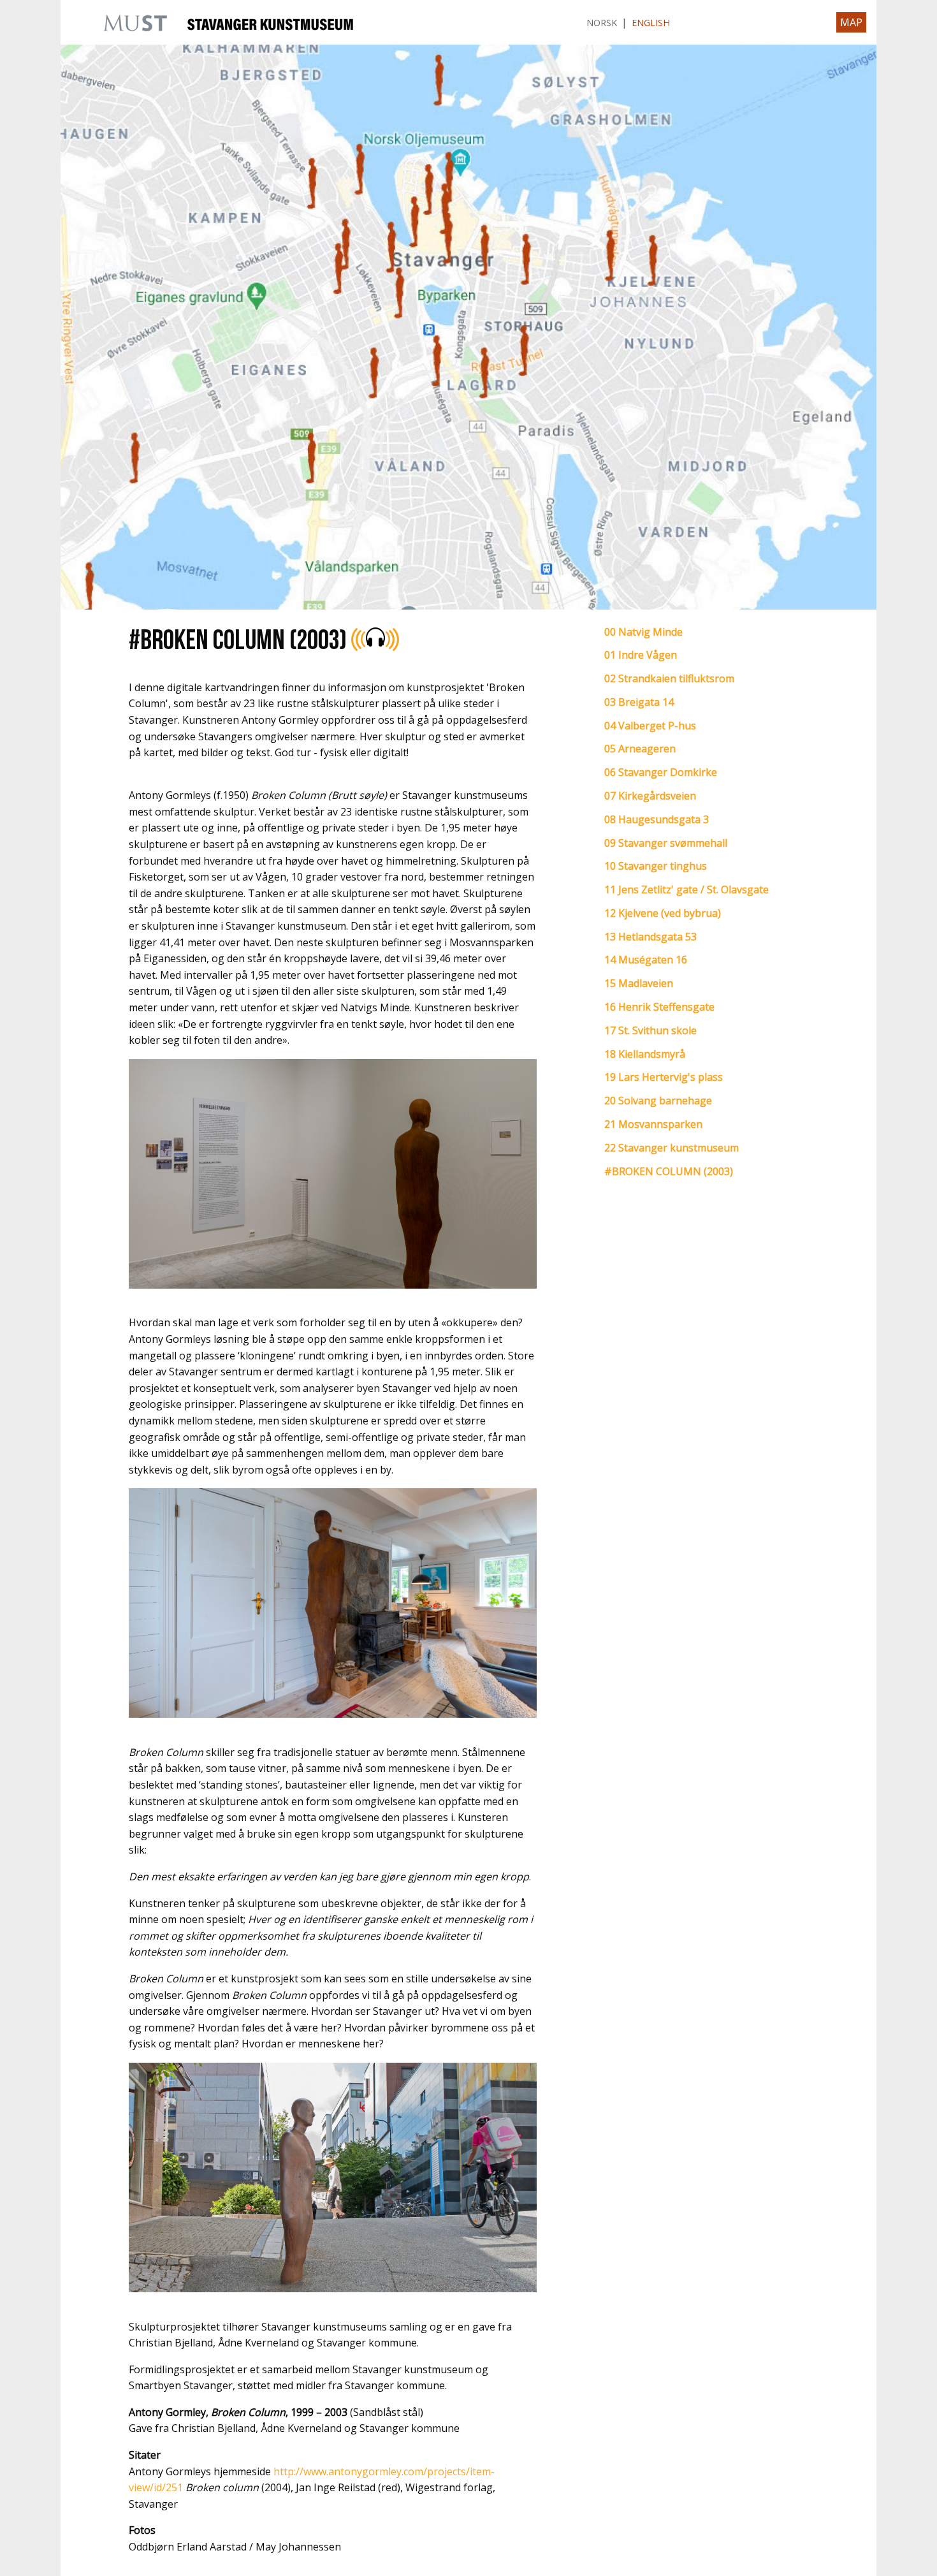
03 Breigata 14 (639, 702)
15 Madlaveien (639, 983)
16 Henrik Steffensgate (659, 1007)
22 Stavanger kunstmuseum (672, 1148)
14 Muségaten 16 (646, 960)
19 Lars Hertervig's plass (664, 1077)
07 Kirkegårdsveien (650, 796)
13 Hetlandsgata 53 (650, 937)
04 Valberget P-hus (650, 726)
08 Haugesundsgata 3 (657, 819)
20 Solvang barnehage (658, 1101)
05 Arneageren (640, 749)
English (651, 23)
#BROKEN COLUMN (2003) (669, 1171)
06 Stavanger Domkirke (661, 772)
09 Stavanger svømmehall (666, 843)
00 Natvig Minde (643, 632)
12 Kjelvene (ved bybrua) (663, 913)
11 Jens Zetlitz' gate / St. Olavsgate (686, 889)
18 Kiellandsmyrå (645, 1054)
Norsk (602, 23)
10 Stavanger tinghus (656, 866)
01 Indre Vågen (641, 655)
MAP (851, 22)
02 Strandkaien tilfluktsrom (669, 678)
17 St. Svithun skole (650, 1030)
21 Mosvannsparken (653, 1124)
